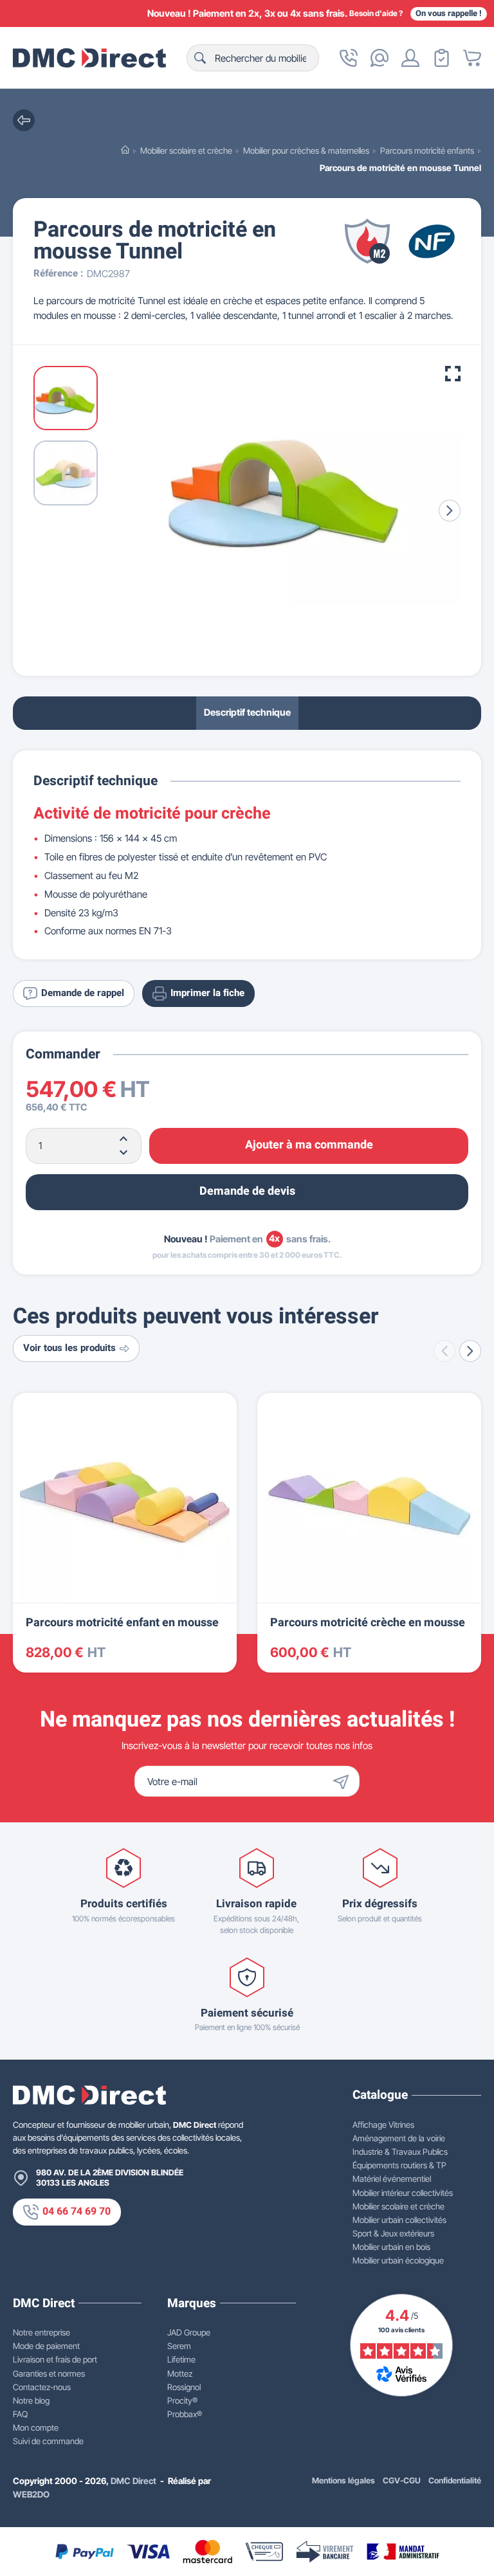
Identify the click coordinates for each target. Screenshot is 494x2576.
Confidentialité (455, 2481)
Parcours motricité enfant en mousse (122, 1623)
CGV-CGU (402, 2481)
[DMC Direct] (89, 58)
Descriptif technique (247, 712)
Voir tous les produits (69, 1348)
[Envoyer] (344, 1781)
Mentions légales (343, 2481)
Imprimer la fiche (207, 993)
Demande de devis (247, 1191)
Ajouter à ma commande (309, 1145)
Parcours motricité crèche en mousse (368, 1623)
